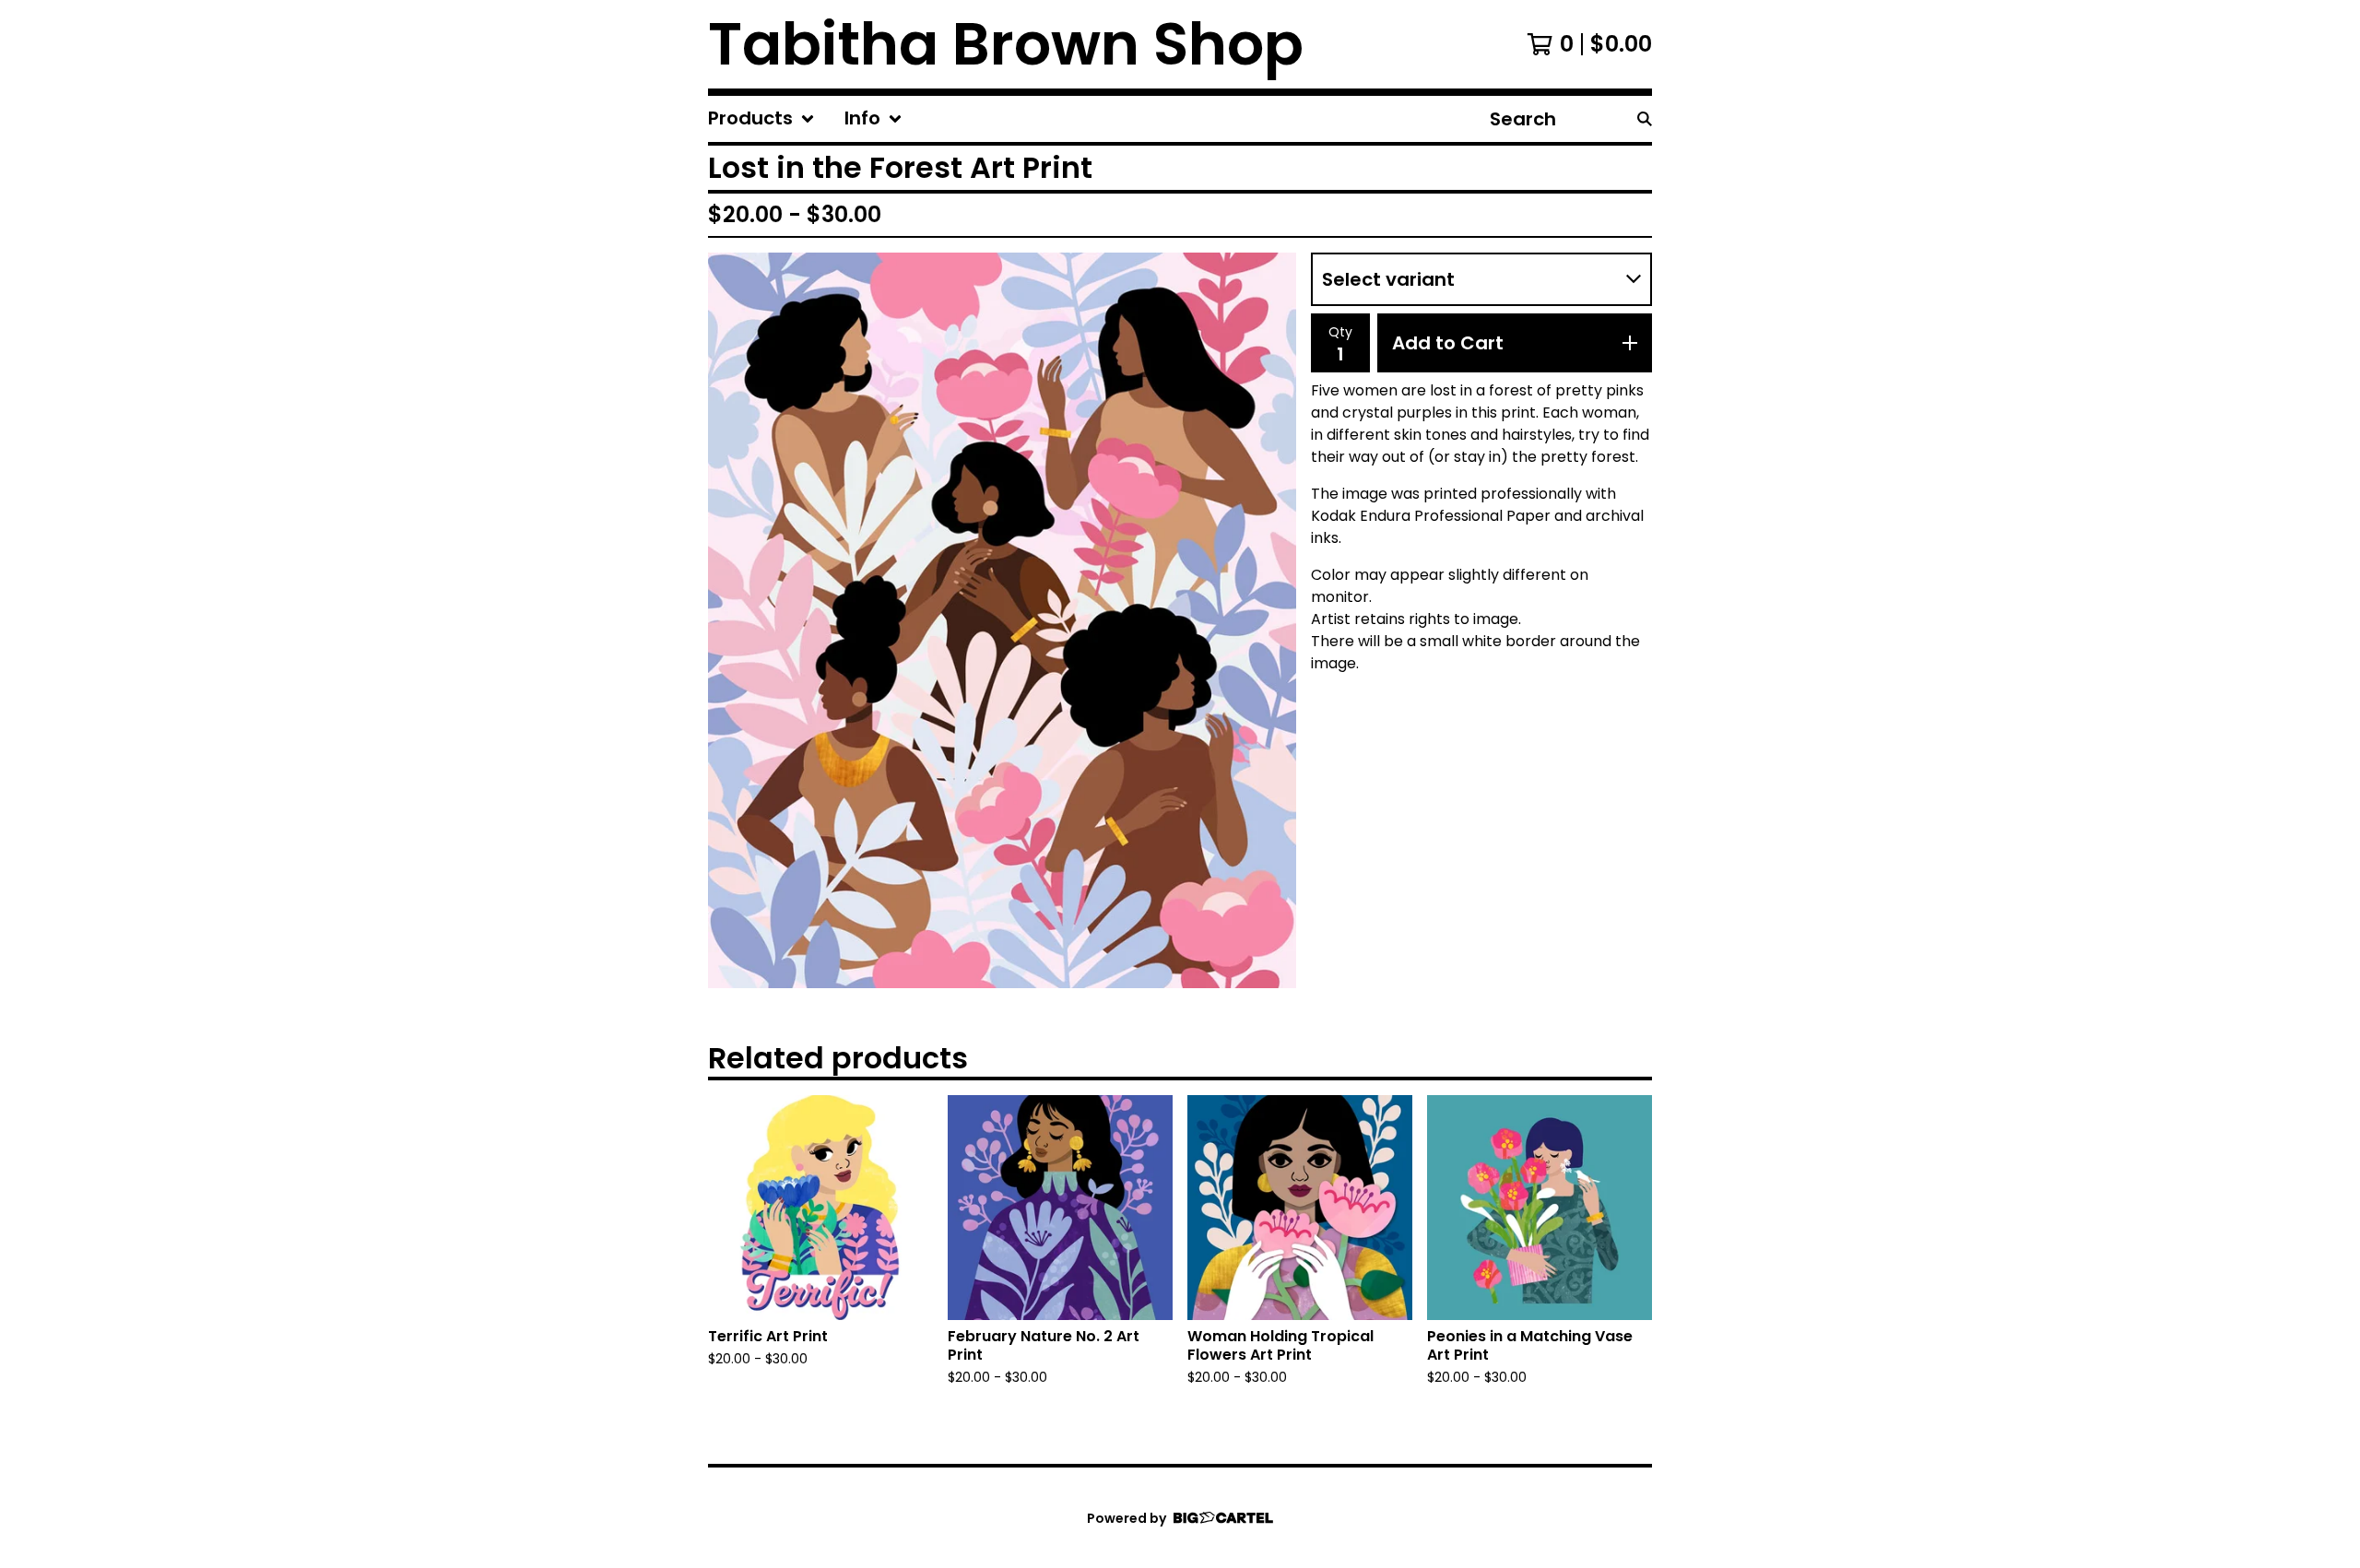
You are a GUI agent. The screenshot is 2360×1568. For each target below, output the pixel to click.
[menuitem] (761, 119)
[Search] (1645, 119)
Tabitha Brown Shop (1006, 44)
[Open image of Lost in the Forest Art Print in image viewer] (1002, 620)
